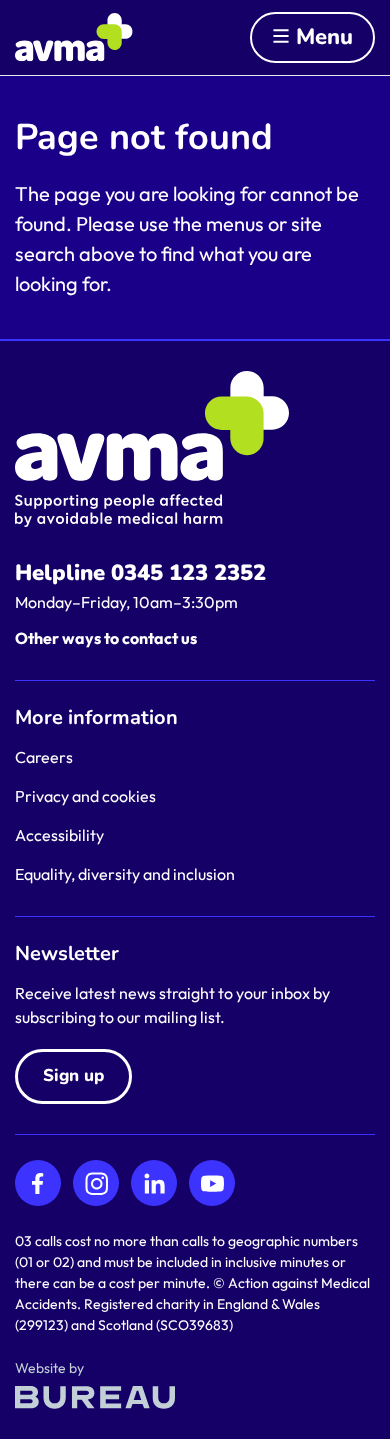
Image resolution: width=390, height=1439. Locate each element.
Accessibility (59, 835)
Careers (44, 757)
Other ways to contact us (106, 638)
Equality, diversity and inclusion (125, 874)
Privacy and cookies (85, 796)
